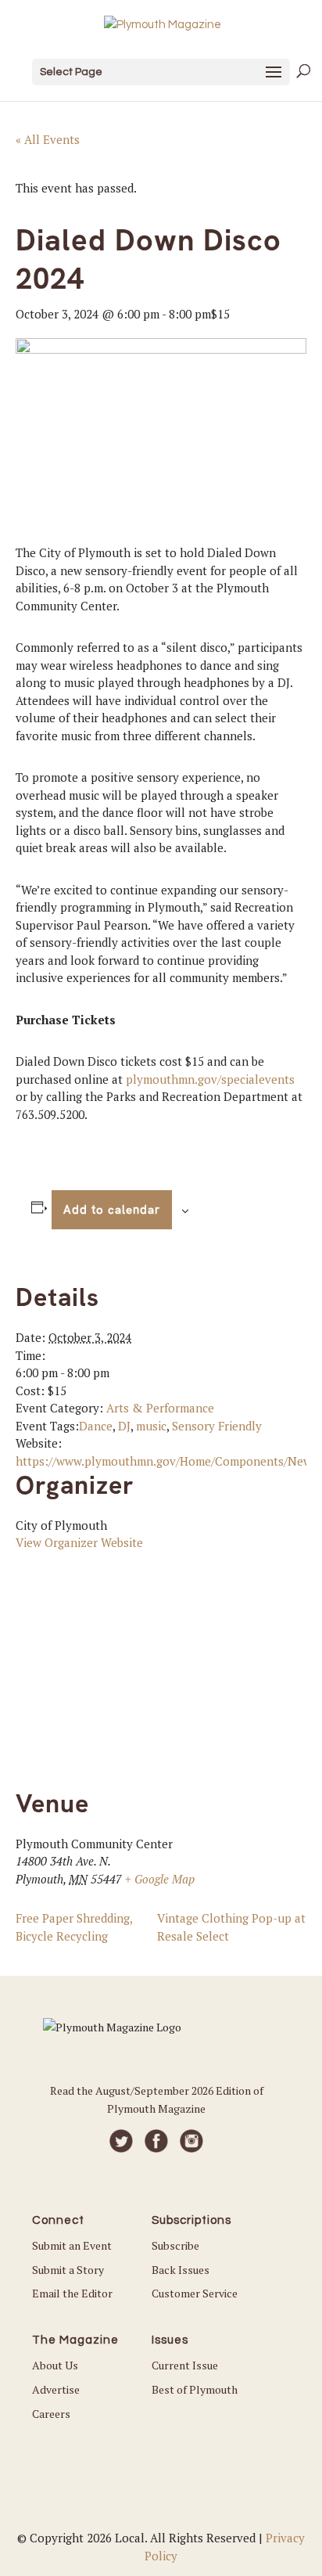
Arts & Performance (160, 1408)
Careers (51, 2414)
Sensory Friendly (217, 1426)
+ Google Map (160, 1879)
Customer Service (195, 2293)
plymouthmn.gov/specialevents (210, 1079)
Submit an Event (72, 2245)
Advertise (56, 2389)
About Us (55, 2365)
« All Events (48, 139)
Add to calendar (112, 1210)
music (151, 1426)
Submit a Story (68, 2270)
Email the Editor (72, 2293)
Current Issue (185, 2365)
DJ (124, 1426)
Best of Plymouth (195, 2389)
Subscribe (175, 2245)
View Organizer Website (79, 1542)
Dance (96, 1426)
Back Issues (181, 2270)
